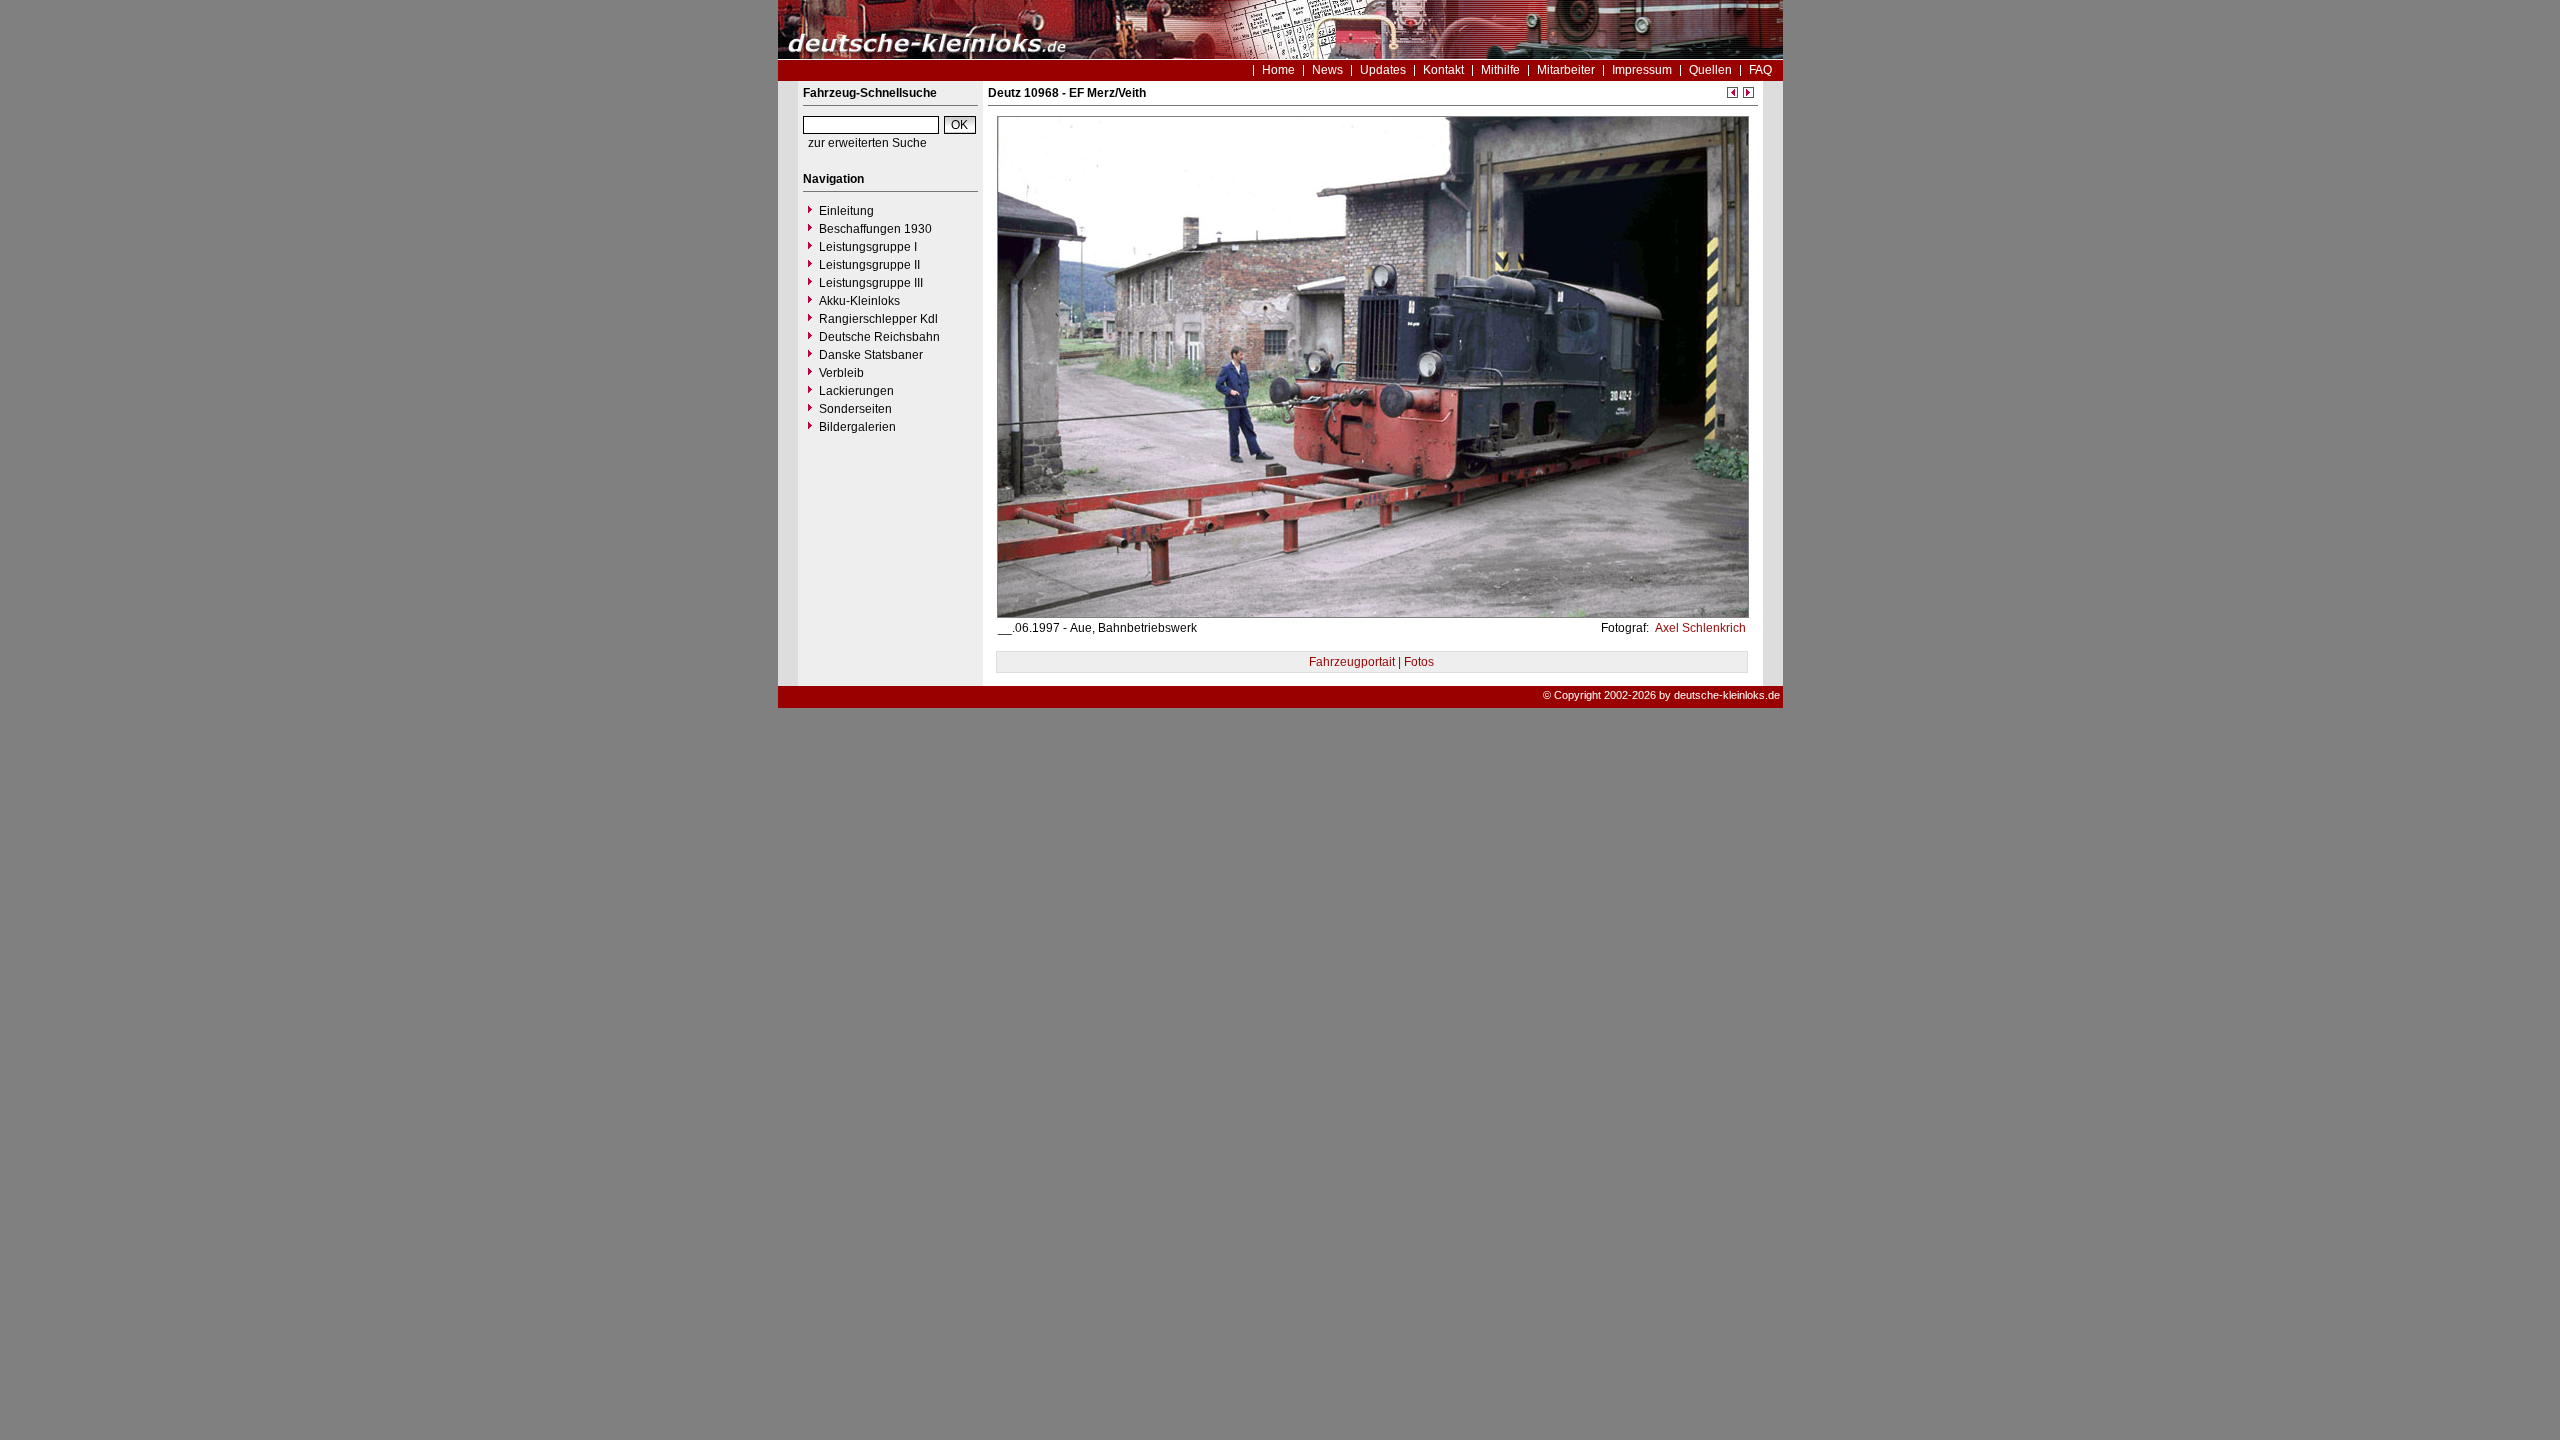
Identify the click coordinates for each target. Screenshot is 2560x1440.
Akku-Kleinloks (859, 301)
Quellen (1710, 70)
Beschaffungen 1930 (875, 229)
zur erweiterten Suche (867, 143)
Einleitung (846, 211)
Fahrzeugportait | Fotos (1371, 662)
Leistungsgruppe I (868, 247)
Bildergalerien (857, 427)
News (1327, 70)
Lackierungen (856, 391)
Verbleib (841, 373)
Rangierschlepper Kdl (878, 319)
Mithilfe (1500, 70)
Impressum (1642, 70)
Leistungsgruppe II (869, 265)
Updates (1383, 70)
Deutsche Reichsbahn (879, 337)
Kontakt (1443, 70)
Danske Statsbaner (871, 355)
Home (1278, 70)
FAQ (1760, 70)
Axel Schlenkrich (1699, 628)
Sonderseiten (855, 409)
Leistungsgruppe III (871, 283)
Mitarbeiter (1566, 70)
